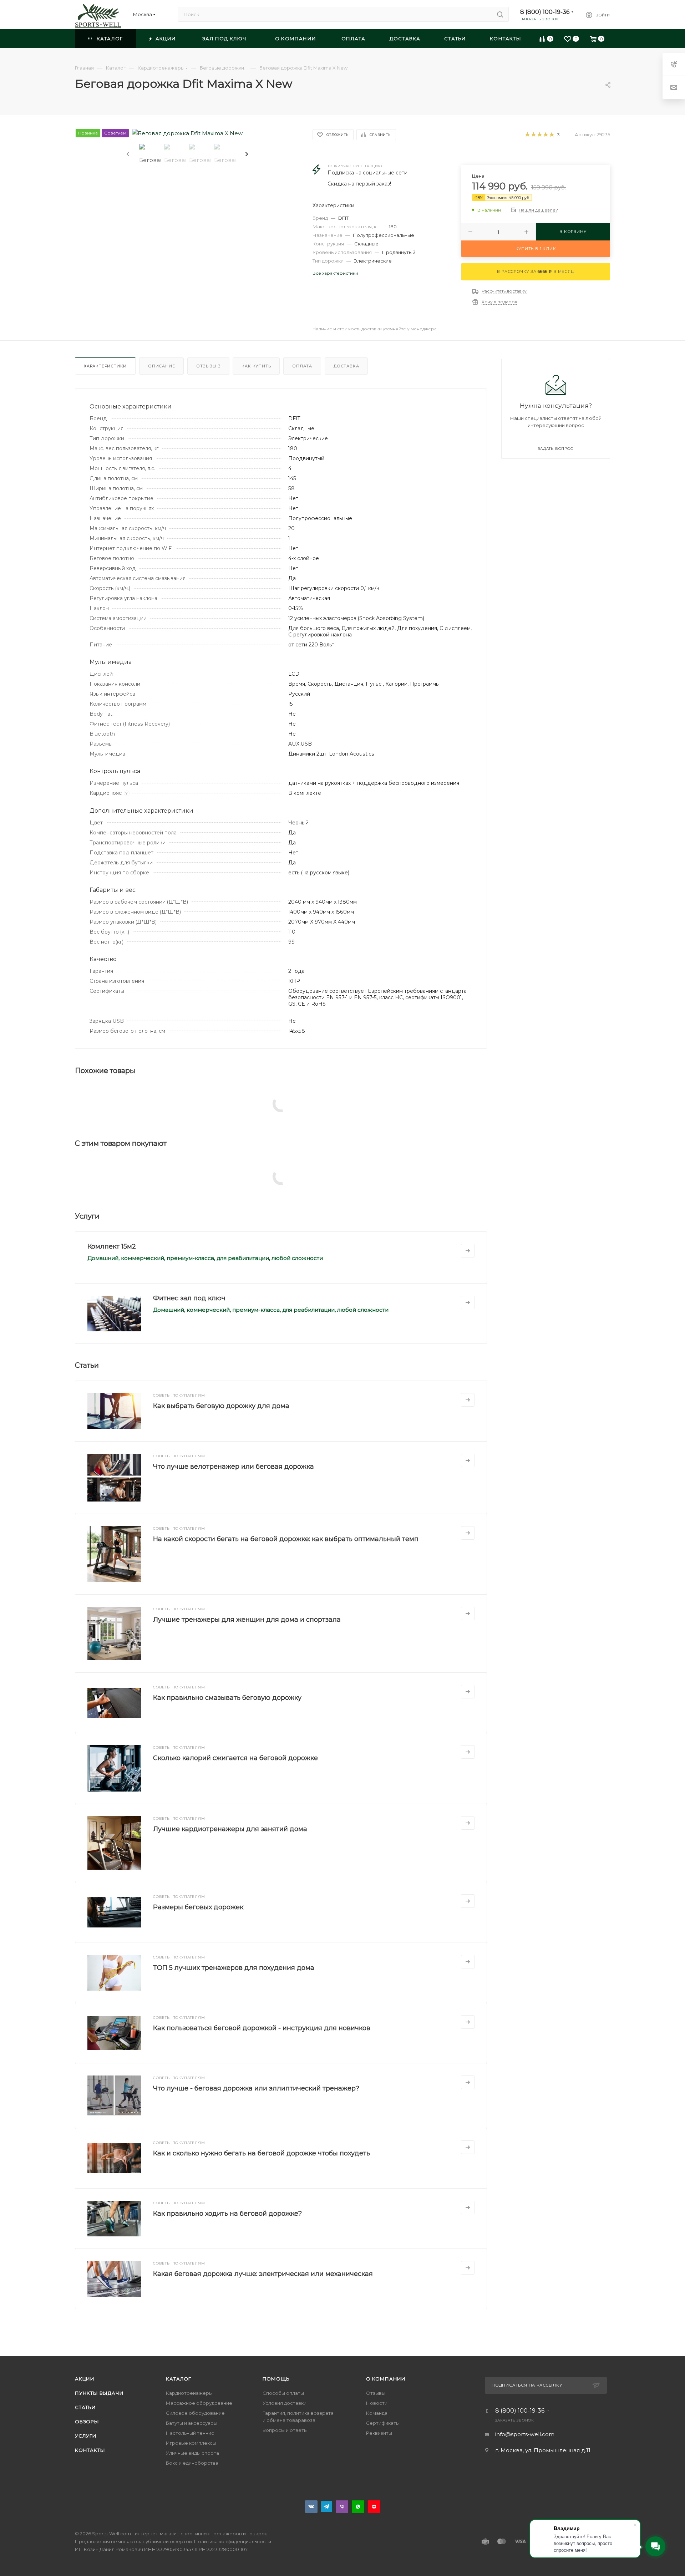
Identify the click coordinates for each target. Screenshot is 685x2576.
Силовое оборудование (195, 2413)
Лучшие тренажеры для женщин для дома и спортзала (247, 1620)
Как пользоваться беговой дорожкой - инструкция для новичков (262, 2028)
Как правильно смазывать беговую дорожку (227, 1698)
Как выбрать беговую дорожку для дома (221, 1406)
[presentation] (127, 154)
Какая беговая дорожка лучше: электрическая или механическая (263, 2274)
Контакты (90, 2450)
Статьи (85, 2407)
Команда (377, 2413)
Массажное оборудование (199, 2403)
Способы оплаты (283, 2393)
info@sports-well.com (525, 2434)
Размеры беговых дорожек (198, 1907)
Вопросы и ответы (285, 2430)
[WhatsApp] (358, 2507)
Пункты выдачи (99, 2393)
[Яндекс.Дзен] (374, 2507)
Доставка (346, 366)
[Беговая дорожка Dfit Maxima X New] (187, 133)
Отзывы (208, 366)
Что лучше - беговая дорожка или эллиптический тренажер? (256, 2088)
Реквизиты (379, 2433)
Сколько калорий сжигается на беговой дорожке (235, 1758)
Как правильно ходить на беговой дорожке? (227, 2214)
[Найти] (500, 14)
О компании (386, 2379)
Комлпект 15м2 (112, 1246)
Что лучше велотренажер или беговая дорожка (234, 1467)
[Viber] (342, 2507)
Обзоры (87, 2422)
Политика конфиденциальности (233, 2541)
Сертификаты (383, 2423)
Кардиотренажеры (189, 2393)
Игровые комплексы (191, 2443)
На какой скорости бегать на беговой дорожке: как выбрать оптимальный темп (286, 1539)
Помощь (276, 2379)
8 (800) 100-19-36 (545, 12)
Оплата (302, 366)
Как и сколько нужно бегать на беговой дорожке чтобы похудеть (262, 2153)
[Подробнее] (468, 1251)
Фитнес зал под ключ (189, 1298)
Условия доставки (285, 2403)
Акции (85, 2379)
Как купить (256, 366)
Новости (377, 2403)
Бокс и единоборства (192, 2463)
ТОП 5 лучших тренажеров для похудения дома (234, 1968)
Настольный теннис (190, 2433)
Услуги (86, 2436)
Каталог (179, 2379)
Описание (161, 366)
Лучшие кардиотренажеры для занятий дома (230, 1829)
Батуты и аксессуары (192, 2423)
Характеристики (105, 366)
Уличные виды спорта (192, 2453)
